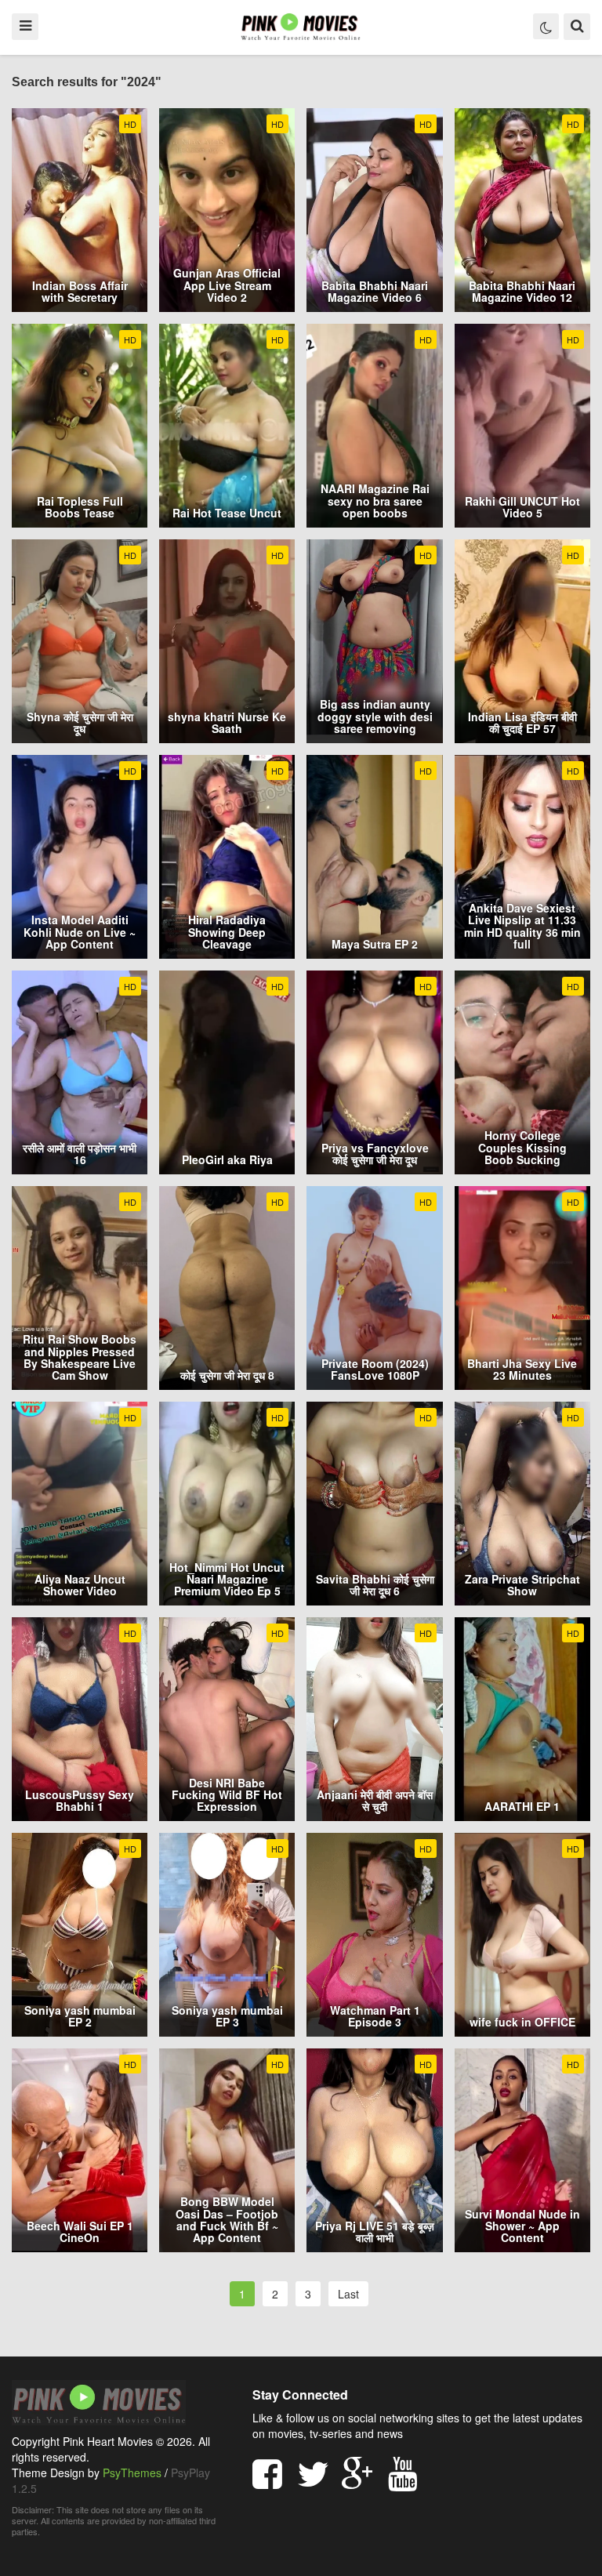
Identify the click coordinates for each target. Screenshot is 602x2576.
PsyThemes (132, 2473)
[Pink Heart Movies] (301, 26)
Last (348, 2294)
